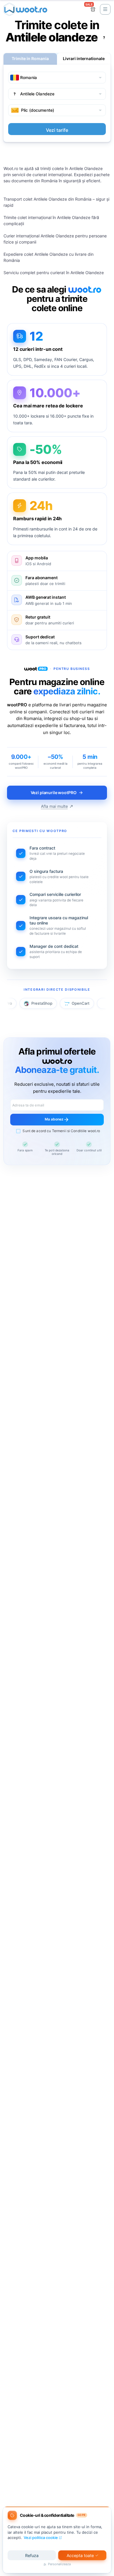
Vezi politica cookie (41, 2538)
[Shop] (93, 9)
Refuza (32, 2555)
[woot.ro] (25, 9)
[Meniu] (105, 9)
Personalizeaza (59, 2564)
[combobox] (57, 78)
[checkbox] (57, 1131)
